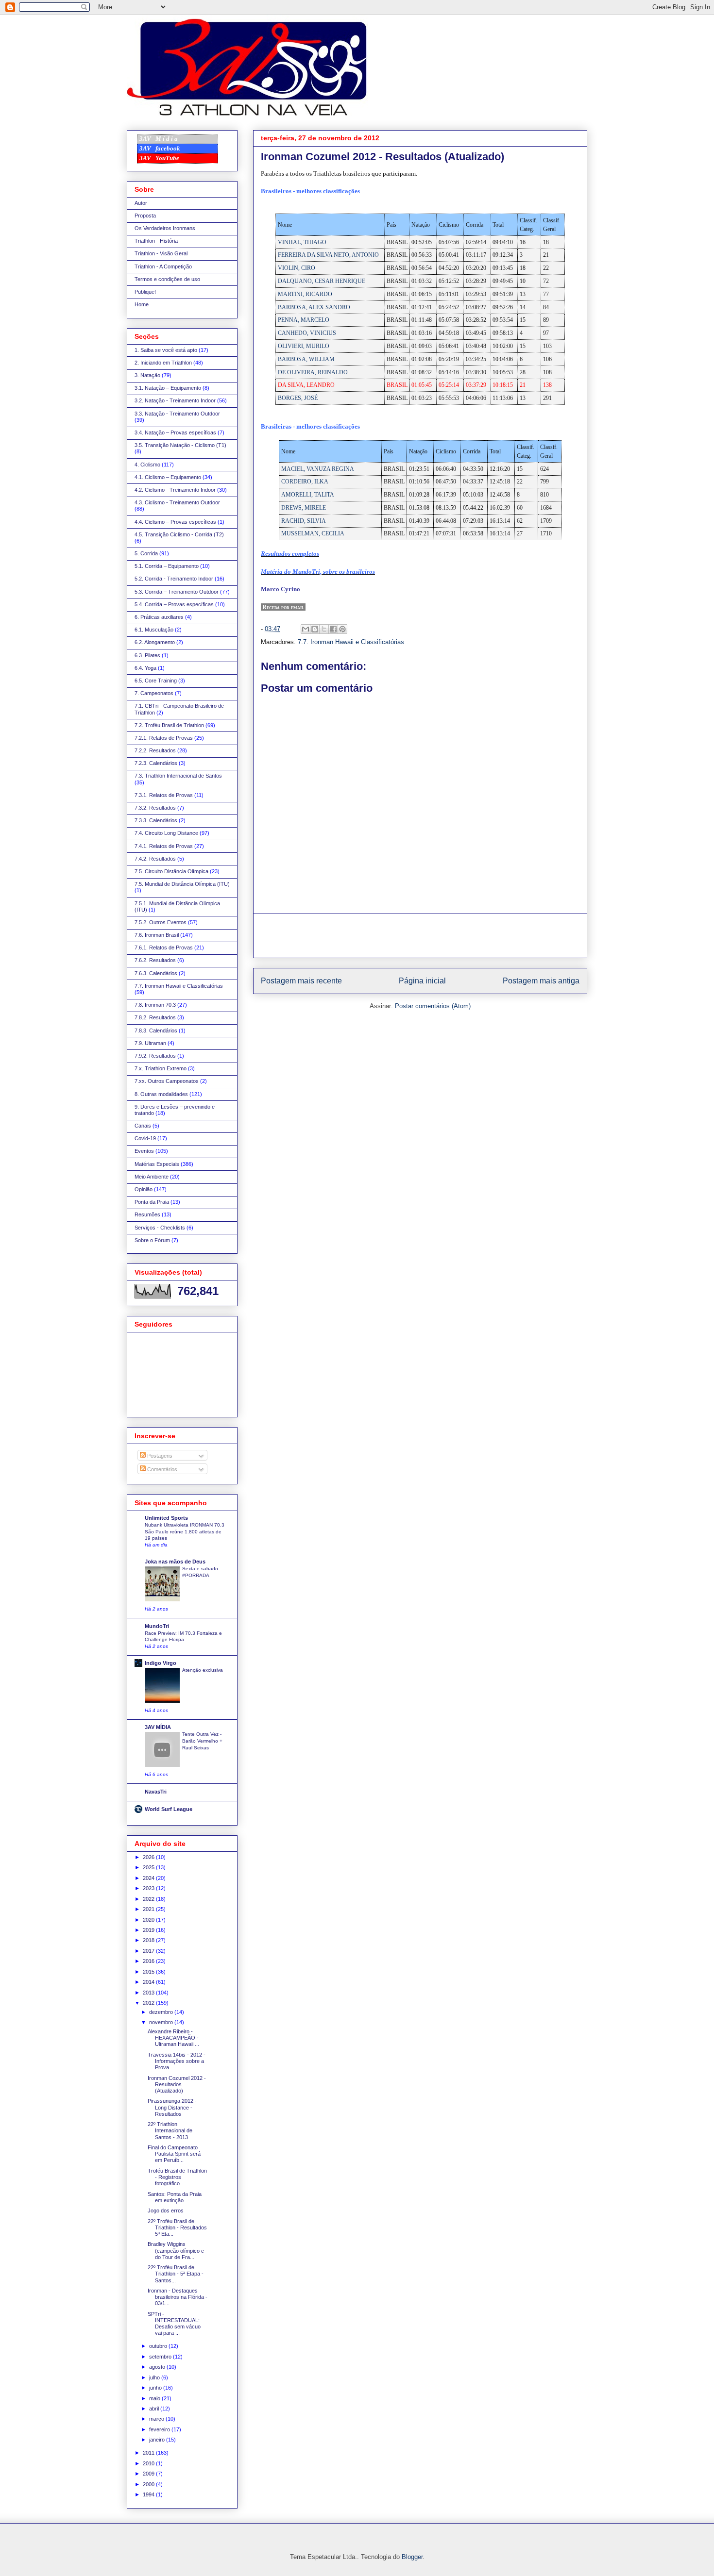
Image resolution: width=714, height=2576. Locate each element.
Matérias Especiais (157, 1164)
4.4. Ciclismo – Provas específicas (175, 522)
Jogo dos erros (166, 2210)
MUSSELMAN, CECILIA (313, 533)
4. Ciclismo (147, 465)
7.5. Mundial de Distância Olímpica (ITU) (182, 884)
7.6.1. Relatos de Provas (164, 947)
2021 (149, 1909)
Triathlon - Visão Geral (161, 253)
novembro (162, 2022)
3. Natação (147, 375)
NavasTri (156, 1792)
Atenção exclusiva (203, 1670)
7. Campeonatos (154, 693)
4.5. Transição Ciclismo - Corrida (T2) (179, 534)
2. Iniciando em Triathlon (163, 363)
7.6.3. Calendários (156, 973)
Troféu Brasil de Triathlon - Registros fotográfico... (177, 2177)
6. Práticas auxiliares (159, 617)
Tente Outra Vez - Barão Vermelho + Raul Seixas (202, 1741)
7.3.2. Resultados (155, 808)
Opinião (144, 1189)
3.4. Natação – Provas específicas (175, 432)
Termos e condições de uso (167, 279)
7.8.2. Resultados (155, 1017)
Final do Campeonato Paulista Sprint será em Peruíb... (174, 2154)
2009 (149, 2474)
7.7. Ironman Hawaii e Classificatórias (351, 642)
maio (155, 2398)
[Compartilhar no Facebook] (333, 629)
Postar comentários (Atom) (433, 1006)
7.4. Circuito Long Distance (166, 833)
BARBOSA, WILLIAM (306, 359)
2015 (149, 1972)
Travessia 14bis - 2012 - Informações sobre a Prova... (177, 2061)
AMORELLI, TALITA (308, 495)
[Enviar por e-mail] (306, 629)
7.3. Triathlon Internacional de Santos (178, 776)
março (157, 2419)
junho (156, 2388)
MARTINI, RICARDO (305, 294)
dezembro (162, 2012)
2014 (149, 1982)
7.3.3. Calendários (156, 820)
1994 (149, 2494)
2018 (149, 1940)
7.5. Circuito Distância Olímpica (171, 871)
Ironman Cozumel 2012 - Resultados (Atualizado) (177, 2084)
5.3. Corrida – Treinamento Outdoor (177, 592)
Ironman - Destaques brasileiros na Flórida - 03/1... (178, 2297)
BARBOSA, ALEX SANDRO (314, 307)
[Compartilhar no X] (324, 629)
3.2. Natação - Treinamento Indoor (175, 400)
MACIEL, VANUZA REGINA (318, 469)
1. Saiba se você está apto (166, 350)
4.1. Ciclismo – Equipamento (168, 477)
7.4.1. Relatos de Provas (164, 846)
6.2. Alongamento (155, 642)
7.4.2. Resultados (155, 859)
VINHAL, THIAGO (302, 242)
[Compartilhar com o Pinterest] (342, 629)
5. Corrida (146, 553)
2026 (149, 1857)
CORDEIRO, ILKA (305, 482)
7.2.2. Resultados (155, 750)
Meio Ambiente (152, 1177)
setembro (161, 2357)
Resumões (147, 1214)
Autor (141, 203)
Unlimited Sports (166, 1518)
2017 (149, 1951)
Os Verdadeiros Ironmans (165, 228)
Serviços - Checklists (160, 1228)
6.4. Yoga (145, 668)
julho (155, 2377)
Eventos (144, 1151)
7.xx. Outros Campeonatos (167, 1081)
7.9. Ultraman (150, 1043)
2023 (149, 1888)
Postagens (159, 1456)
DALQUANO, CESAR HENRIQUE (322, 281)
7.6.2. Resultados (155, 960)
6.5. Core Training (156, 681)
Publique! (145, 292)
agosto (158, 2367)
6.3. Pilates (147, 655)
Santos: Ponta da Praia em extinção (175, 2197)
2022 (149, 1899)
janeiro (158, 2440)
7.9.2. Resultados (155, 1056)
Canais (143, 1126)
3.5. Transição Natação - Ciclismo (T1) (180, 445)
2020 (149, 1920)
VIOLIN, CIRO (297, 268)
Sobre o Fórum (152, 1240)
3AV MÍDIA (158, 1727)
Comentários (161, 1469)
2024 (149, 1878)
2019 (149, 1930)
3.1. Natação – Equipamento (168, 388)
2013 (149, 1993)
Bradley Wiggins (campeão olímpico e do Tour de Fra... (176, 2250)
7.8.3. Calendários (156, 1030)
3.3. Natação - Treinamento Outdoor (177, 414)
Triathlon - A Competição (163, 266)
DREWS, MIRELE (304, 508)
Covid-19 (145, 1138)
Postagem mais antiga (541, 981)
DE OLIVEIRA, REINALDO (313, 372)
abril (155, 2409)
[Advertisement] (420, 936)
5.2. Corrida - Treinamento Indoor (174, 579)
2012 (149, 2003)
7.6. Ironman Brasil (157, 935)
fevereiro (160, 2429)
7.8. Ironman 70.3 (155, 1005)
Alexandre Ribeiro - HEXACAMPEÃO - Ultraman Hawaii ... (173, 2038)
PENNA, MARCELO (304, 320)
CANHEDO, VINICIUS (307, 333)
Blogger (412, 2557)
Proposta (145, 216)
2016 (149, 1961)
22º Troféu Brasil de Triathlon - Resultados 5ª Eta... (177, 2227)
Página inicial (422, 981)
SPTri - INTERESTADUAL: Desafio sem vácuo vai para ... (174, 2324)
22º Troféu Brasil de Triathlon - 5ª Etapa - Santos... (176, 2274)
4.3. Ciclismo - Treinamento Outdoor (177, 502)
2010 (149, 2463)
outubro (159, 2346)
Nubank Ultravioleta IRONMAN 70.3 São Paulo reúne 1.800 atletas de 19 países (185, 1531)
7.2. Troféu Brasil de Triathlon (169, 725)
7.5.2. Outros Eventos (161, 922)
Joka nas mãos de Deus (175, 1562)
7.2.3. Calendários (156, 763)
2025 (149, 1867)
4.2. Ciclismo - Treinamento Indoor (175, 490)
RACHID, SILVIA (304, 521)
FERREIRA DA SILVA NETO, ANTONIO (328, 255)
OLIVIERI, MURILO (304, 346)
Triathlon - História (156, 241)
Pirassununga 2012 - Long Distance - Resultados (172, 2107)
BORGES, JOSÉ (298, 398)
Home (142, 304)
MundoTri (157, 1626)
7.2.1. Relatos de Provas (164, 738)
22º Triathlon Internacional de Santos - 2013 (170, 2130)
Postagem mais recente (301, 981)
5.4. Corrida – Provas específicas (174, 604)
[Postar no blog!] (315, 629)
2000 (149, 2484)
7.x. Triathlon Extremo (161, 1068)
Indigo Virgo (161, 1663)
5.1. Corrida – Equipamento (167, 566)
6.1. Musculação (154, 630)
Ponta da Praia (152, 1202)
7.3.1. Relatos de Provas (164, 795)
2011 (149, 2453)
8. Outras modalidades (161, 1094)
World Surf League (169, 1809)
